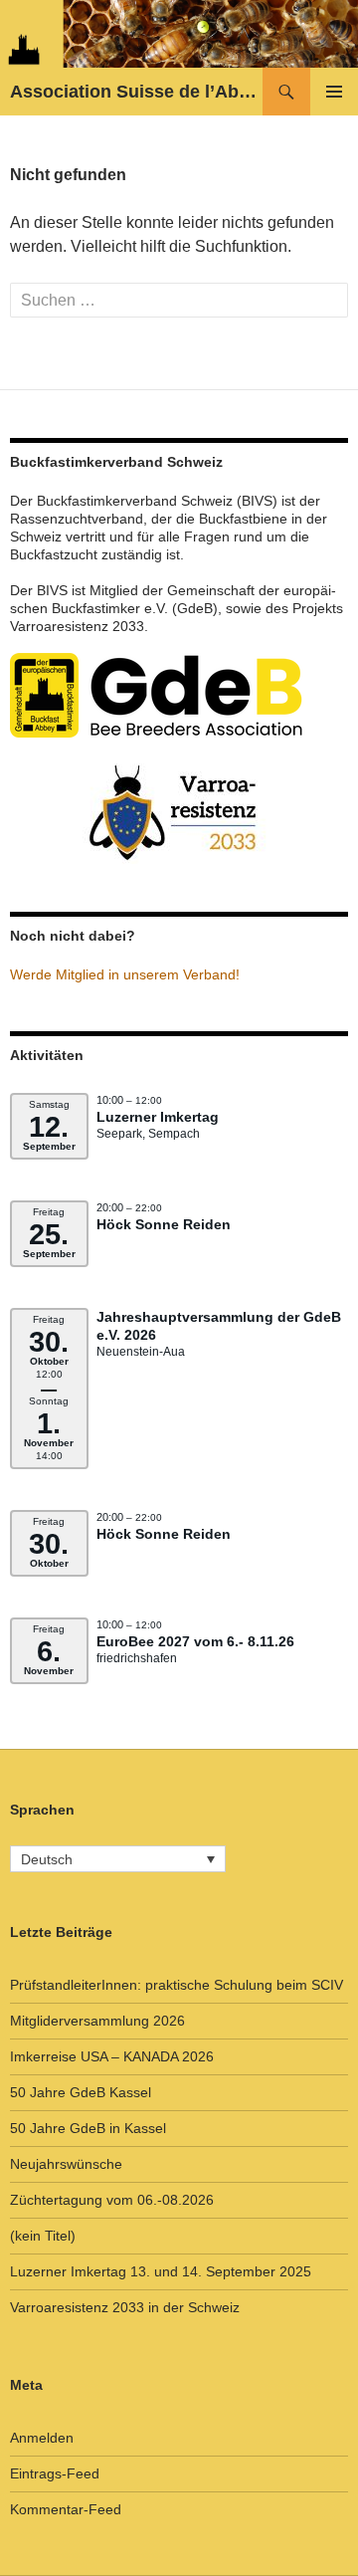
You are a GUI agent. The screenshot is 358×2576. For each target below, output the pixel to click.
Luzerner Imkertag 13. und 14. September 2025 (161, 2271)
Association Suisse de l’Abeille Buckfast (136, 92)
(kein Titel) (43, 2236)
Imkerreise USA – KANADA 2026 (112, 2056)
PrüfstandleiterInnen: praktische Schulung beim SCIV (177, 1985)
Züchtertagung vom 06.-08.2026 (112, 2200)
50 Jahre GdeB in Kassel (88, 2128)
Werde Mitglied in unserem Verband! (125, 974)
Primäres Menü (334, 92)
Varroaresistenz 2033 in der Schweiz (125, 2307)
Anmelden (42, 2438)
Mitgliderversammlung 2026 (97, 2021)
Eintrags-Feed (55, 2473)
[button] (118, 1859)
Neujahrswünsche (66, 2164)
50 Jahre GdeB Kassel (81, 2092)
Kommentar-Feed (66, 2509)
